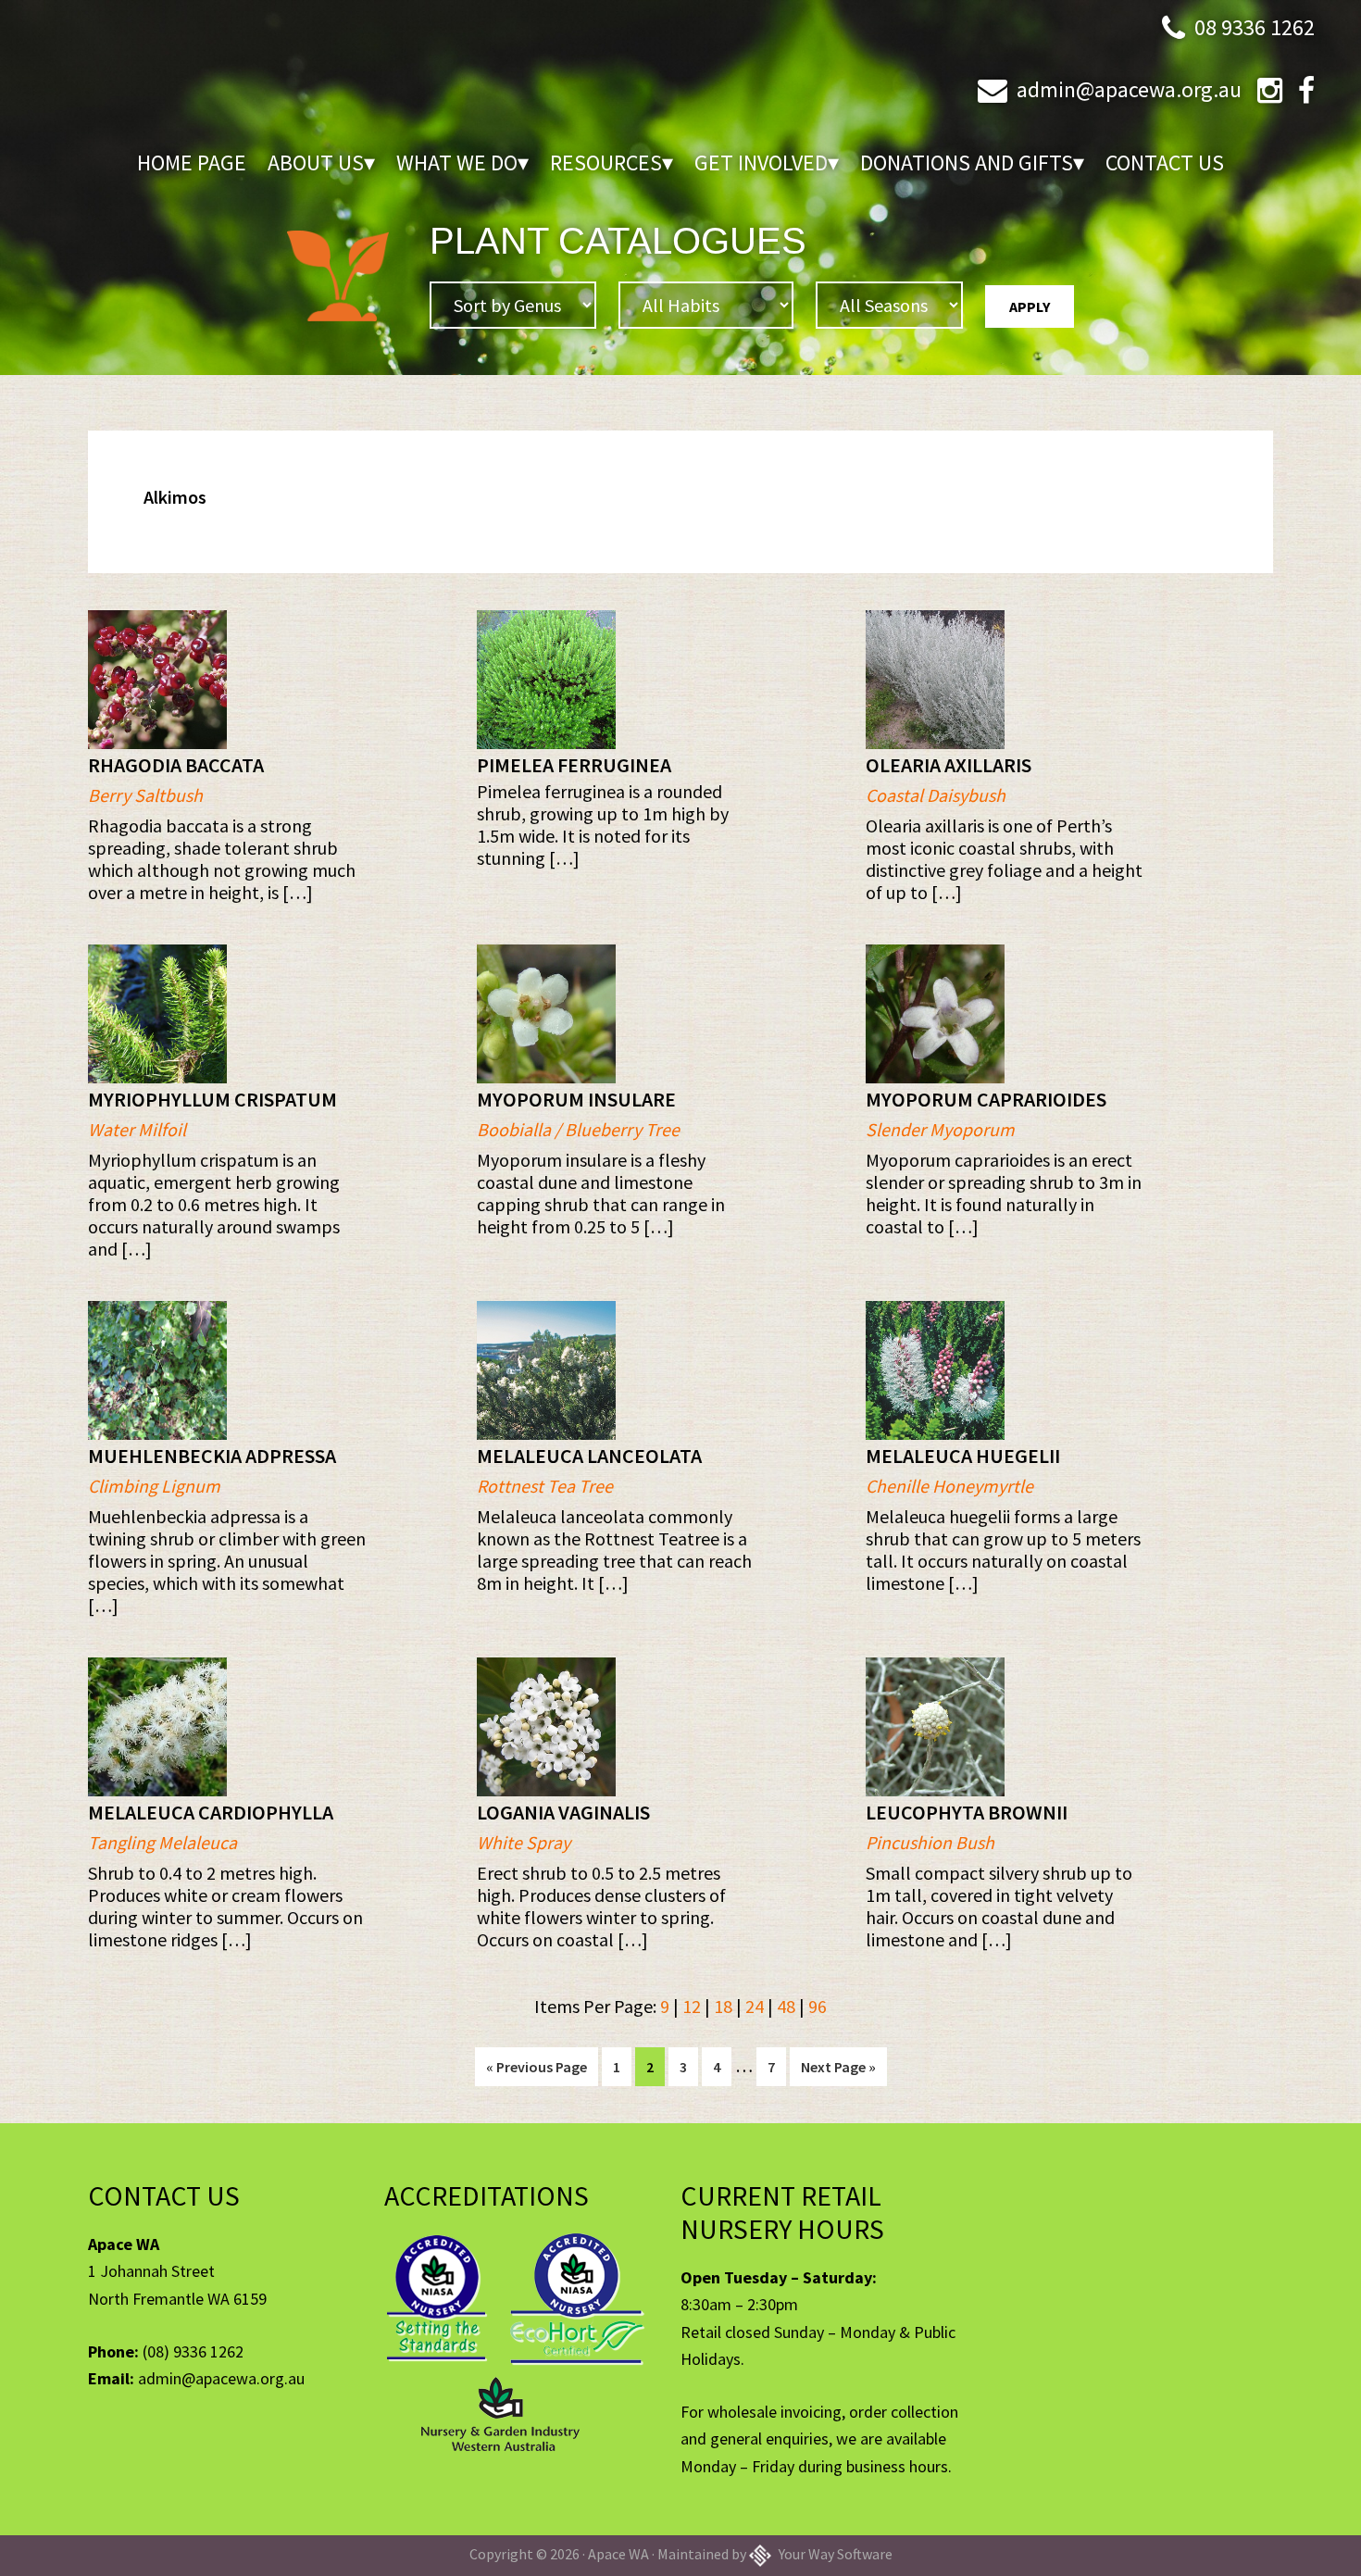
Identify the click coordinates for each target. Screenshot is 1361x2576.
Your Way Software (834, 2554)
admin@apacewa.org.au (1129, 89)
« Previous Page (537, 2071)
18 (723, 2006)
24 (755, 2006)
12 (692, 2006)
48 (786, 2006)
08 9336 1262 (1255, 27)
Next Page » (838, 2071)
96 (818, 2006)
